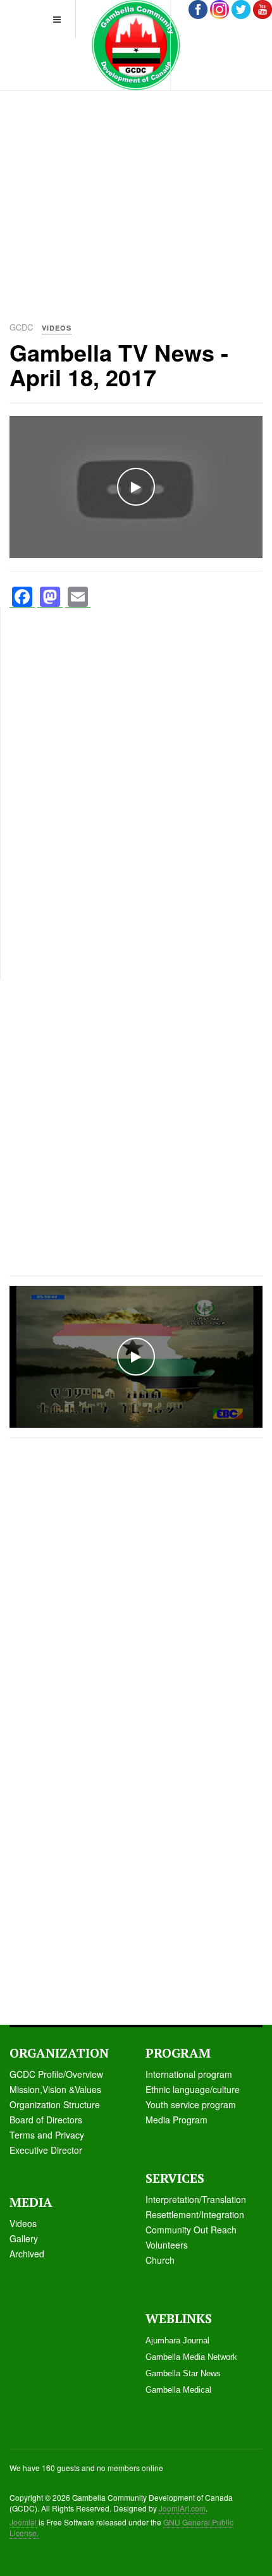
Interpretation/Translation (196, 2199)
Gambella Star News (183, 2373)
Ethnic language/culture (193, 2089)
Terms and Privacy (47, 2135)
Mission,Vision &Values (55, 2089)
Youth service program (191, 2104)
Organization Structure (55, 2104)
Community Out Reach (191, 2230)
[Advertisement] (136, 174)
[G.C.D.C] (136, 45)
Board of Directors (46, 2120)
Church (160, 2260)
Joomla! (23, 2522)
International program (189, 2074)
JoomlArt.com (182, 2508)
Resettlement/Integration (195, 2214)
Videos (23, 2223)
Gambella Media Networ (189, 2357)
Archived (27, 2254)
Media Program (176, 2120)
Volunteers (167, 2245)
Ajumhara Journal (177, 2341)
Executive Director (46, 2150)
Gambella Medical (178, 2390)
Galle (20, 2238)
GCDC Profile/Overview (56, 2074)
